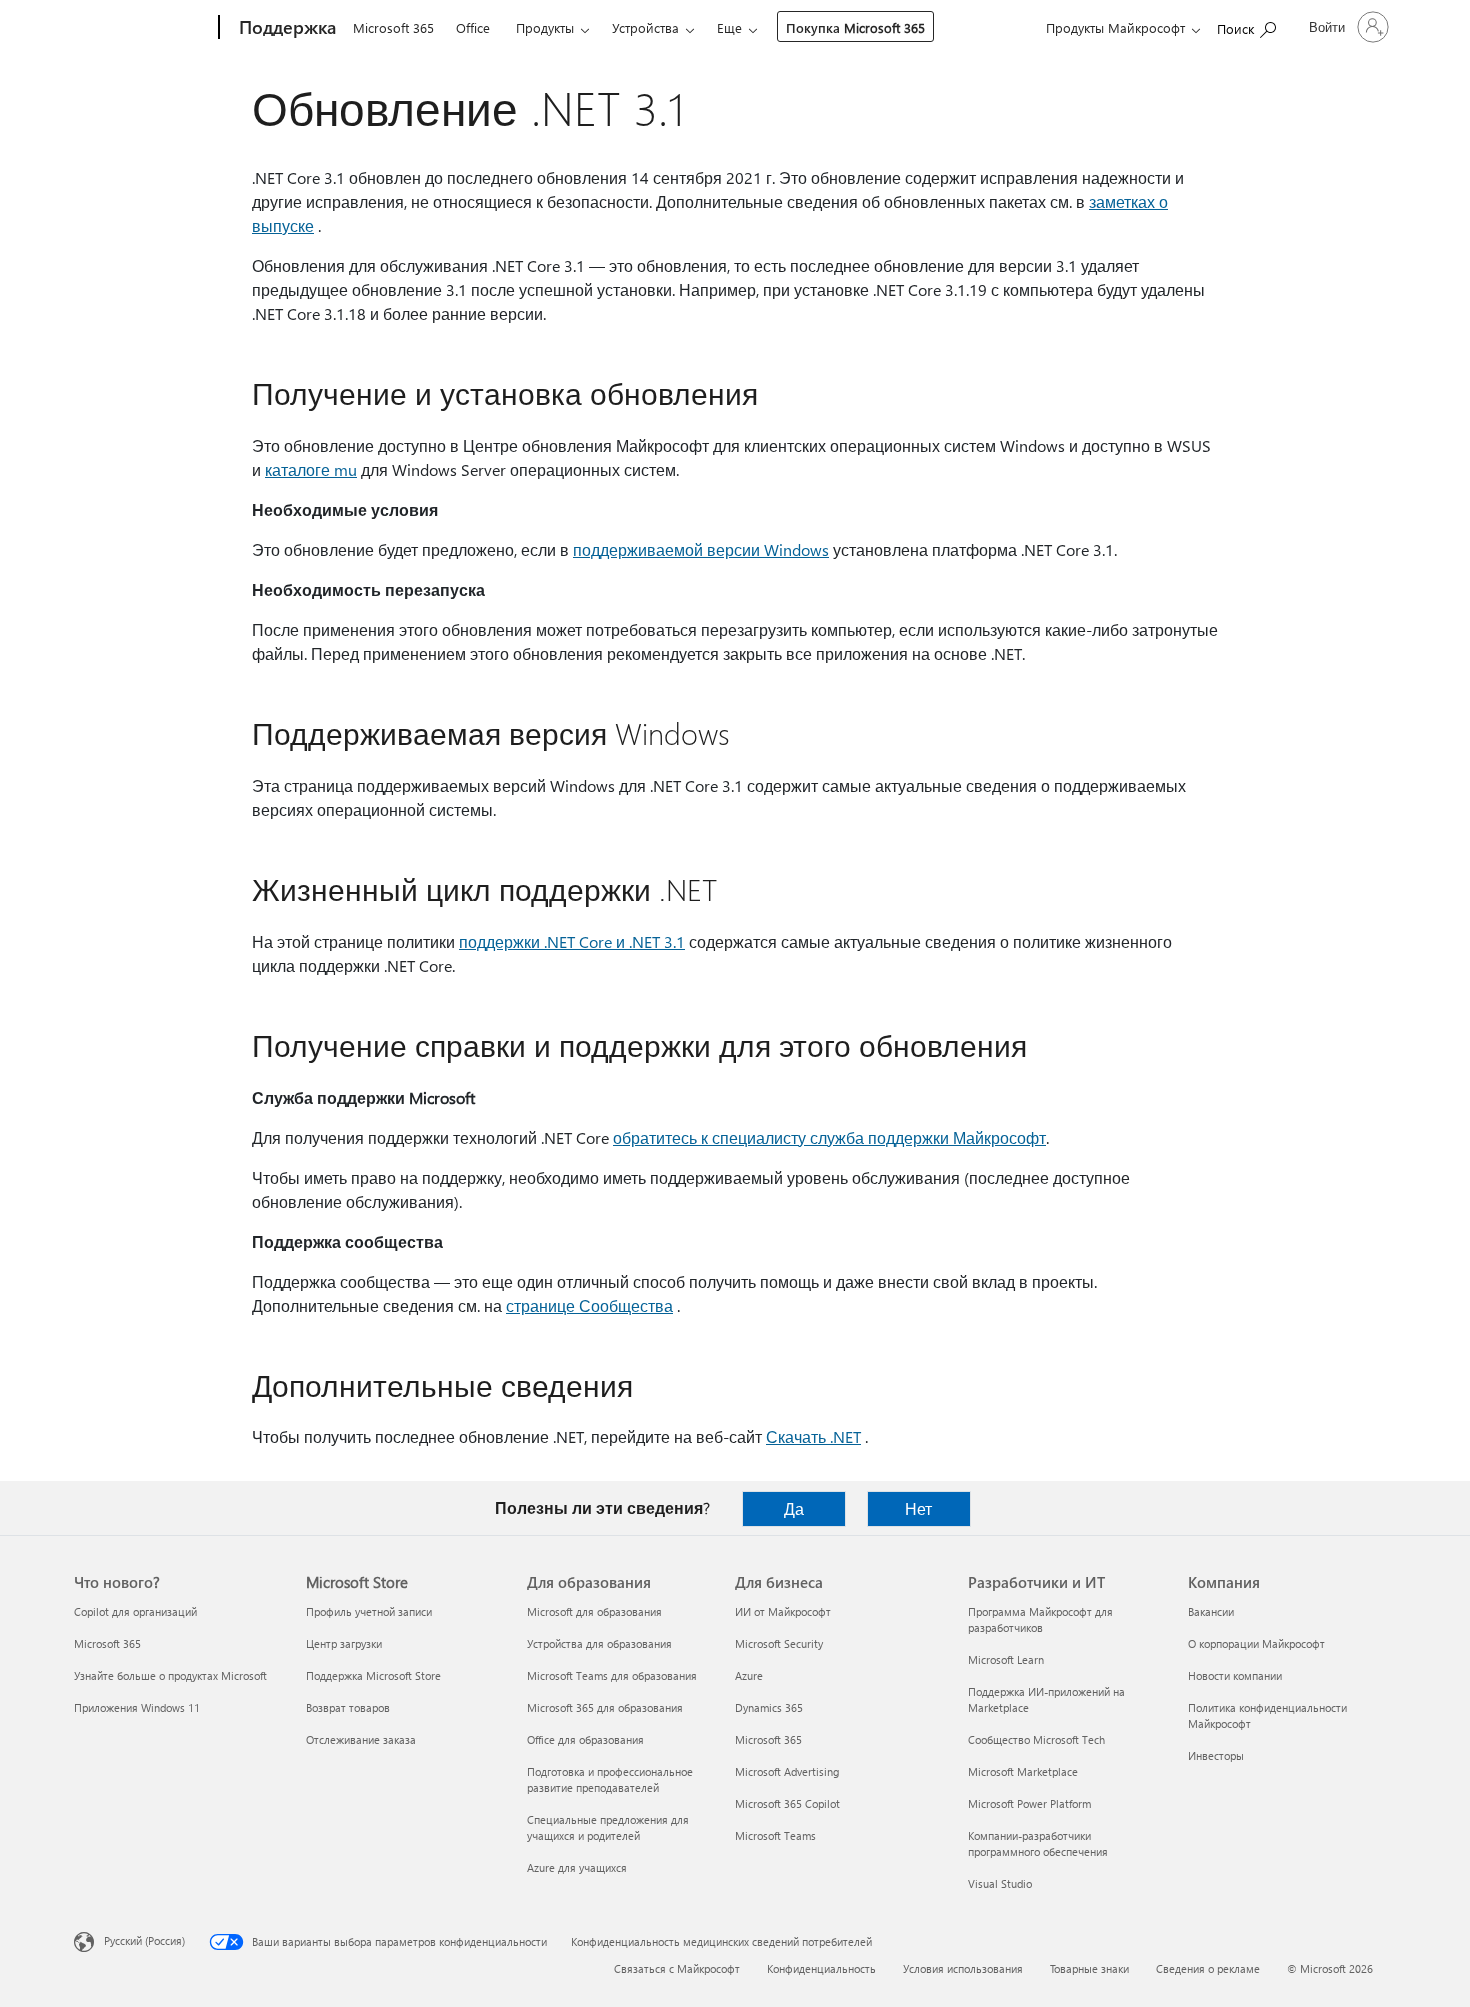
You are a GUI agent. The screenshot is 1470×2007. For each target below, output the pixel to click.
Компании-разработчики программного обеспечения (1038, 1843)
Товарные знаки (1089, 1968)
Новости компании (1235, 1675)
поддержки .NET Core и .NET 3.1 (572, 941)
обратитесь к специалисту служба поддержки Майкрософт (829, 1137)
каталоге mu (311, 469)
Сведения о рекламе (1208, 1968)
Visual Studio (1000, 1883)
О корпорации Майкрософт (1256, 1643)
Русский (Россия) (144, 1940)
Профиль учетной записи (369, 1611)
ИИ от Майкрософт (783, 1611)
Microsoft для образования (594, 1611)
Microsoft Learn (1006, 1659)
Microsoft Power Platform (1029, 1803)
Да (794, 1508)
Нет (918, 1508)
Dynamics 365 (769, 1707)
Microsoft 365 (393, 27)
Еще (729, 27)
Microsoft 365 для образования (605, 1707)
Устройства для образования (599, 1643)
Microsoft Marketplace (1023, 1771)
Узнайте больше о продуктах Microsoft (170, 1675)
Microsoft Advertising (787, 1771)
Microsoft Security (779, 1643)
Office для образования (585, 1739)
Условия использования (963, 1968)
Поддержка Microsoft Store (373, 1675)
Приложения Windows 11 (137, 1707)
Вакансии (1211, 1611)
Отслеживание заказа (361, 1739)
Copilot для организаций (135, 1611)
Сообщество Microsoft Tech (1036, 1739)
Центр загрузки (344, 1643)
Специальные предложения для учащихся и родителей (608, 1827)
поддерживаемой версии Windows (701, 549)
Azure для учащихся (577, 1867)
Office (473, 27)
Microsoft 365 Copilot (787, 1803)
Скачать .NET (813, 1436)
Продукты (545, 27)
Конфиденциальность (821, 1968)
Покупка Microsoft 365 (855, 27)
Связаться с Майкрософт (677, 1968)
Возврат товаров (348, 1707)
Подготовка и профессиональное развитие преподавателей (610, 1779)
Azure (749, 1675)
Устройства (645, 27)
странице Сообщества (589, 1305)
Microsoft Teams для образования (612, 1675)
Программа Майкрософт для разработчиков (1040, 1619)
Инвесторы (1216, 1755)
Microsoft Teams (775, 1835)
